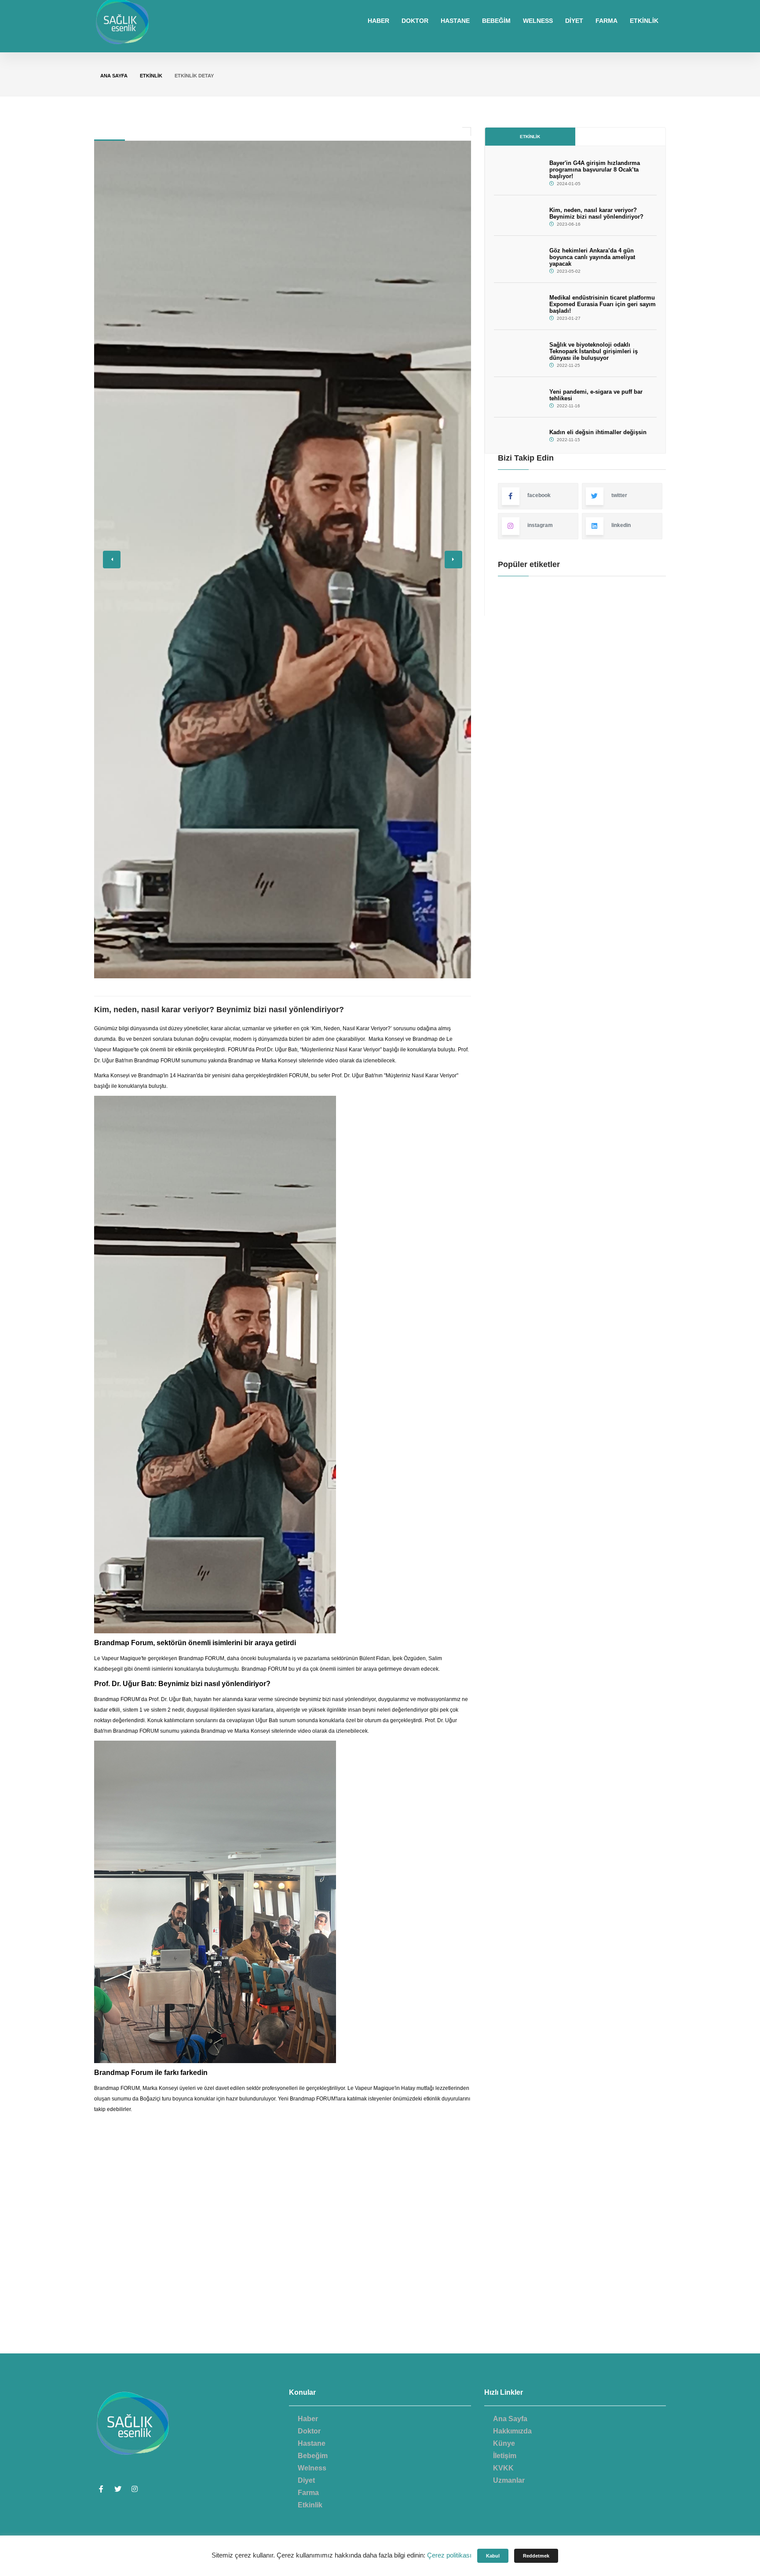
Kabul (493, 2556)
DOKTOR (415, 21)
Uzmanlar (509, 2480)
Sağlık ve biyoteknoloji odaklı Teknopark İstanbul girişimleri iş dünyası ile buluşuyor (594, 351)
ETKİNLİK (644, 21)
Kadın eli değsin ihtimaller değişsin (598, 432)
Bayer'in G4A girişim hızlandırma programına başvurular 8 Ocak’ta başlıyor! (595, 170)
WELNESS (538, 21)
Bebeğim (313, 2456)
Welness (312, 2468)
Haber (308, 2419)
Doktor (309, 2431)
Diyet (306, 2480)
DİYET (574, 21)
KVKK (503, 2468)
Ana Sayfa (114, 76)
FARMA (607, 21)
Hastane (312, 2443)
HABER (378, 21)
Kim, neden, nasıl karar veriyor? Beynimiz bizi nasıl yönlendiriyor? (596, 213)
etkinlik (151, 76)
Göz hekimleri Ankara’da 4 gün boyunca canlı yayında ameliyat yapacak (592, 257)
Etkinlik (530, 137)
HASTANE (455, 21)
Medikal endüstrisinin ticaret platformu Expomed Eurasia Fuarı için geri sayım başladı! (603, 304)
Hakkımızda (512, 2431)
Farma (308, 2493)
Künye (504, 2443)
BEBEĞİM (496, 21)
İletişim (505, 2456)
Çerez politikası (449, 2555)
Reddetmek (536, 2556)
